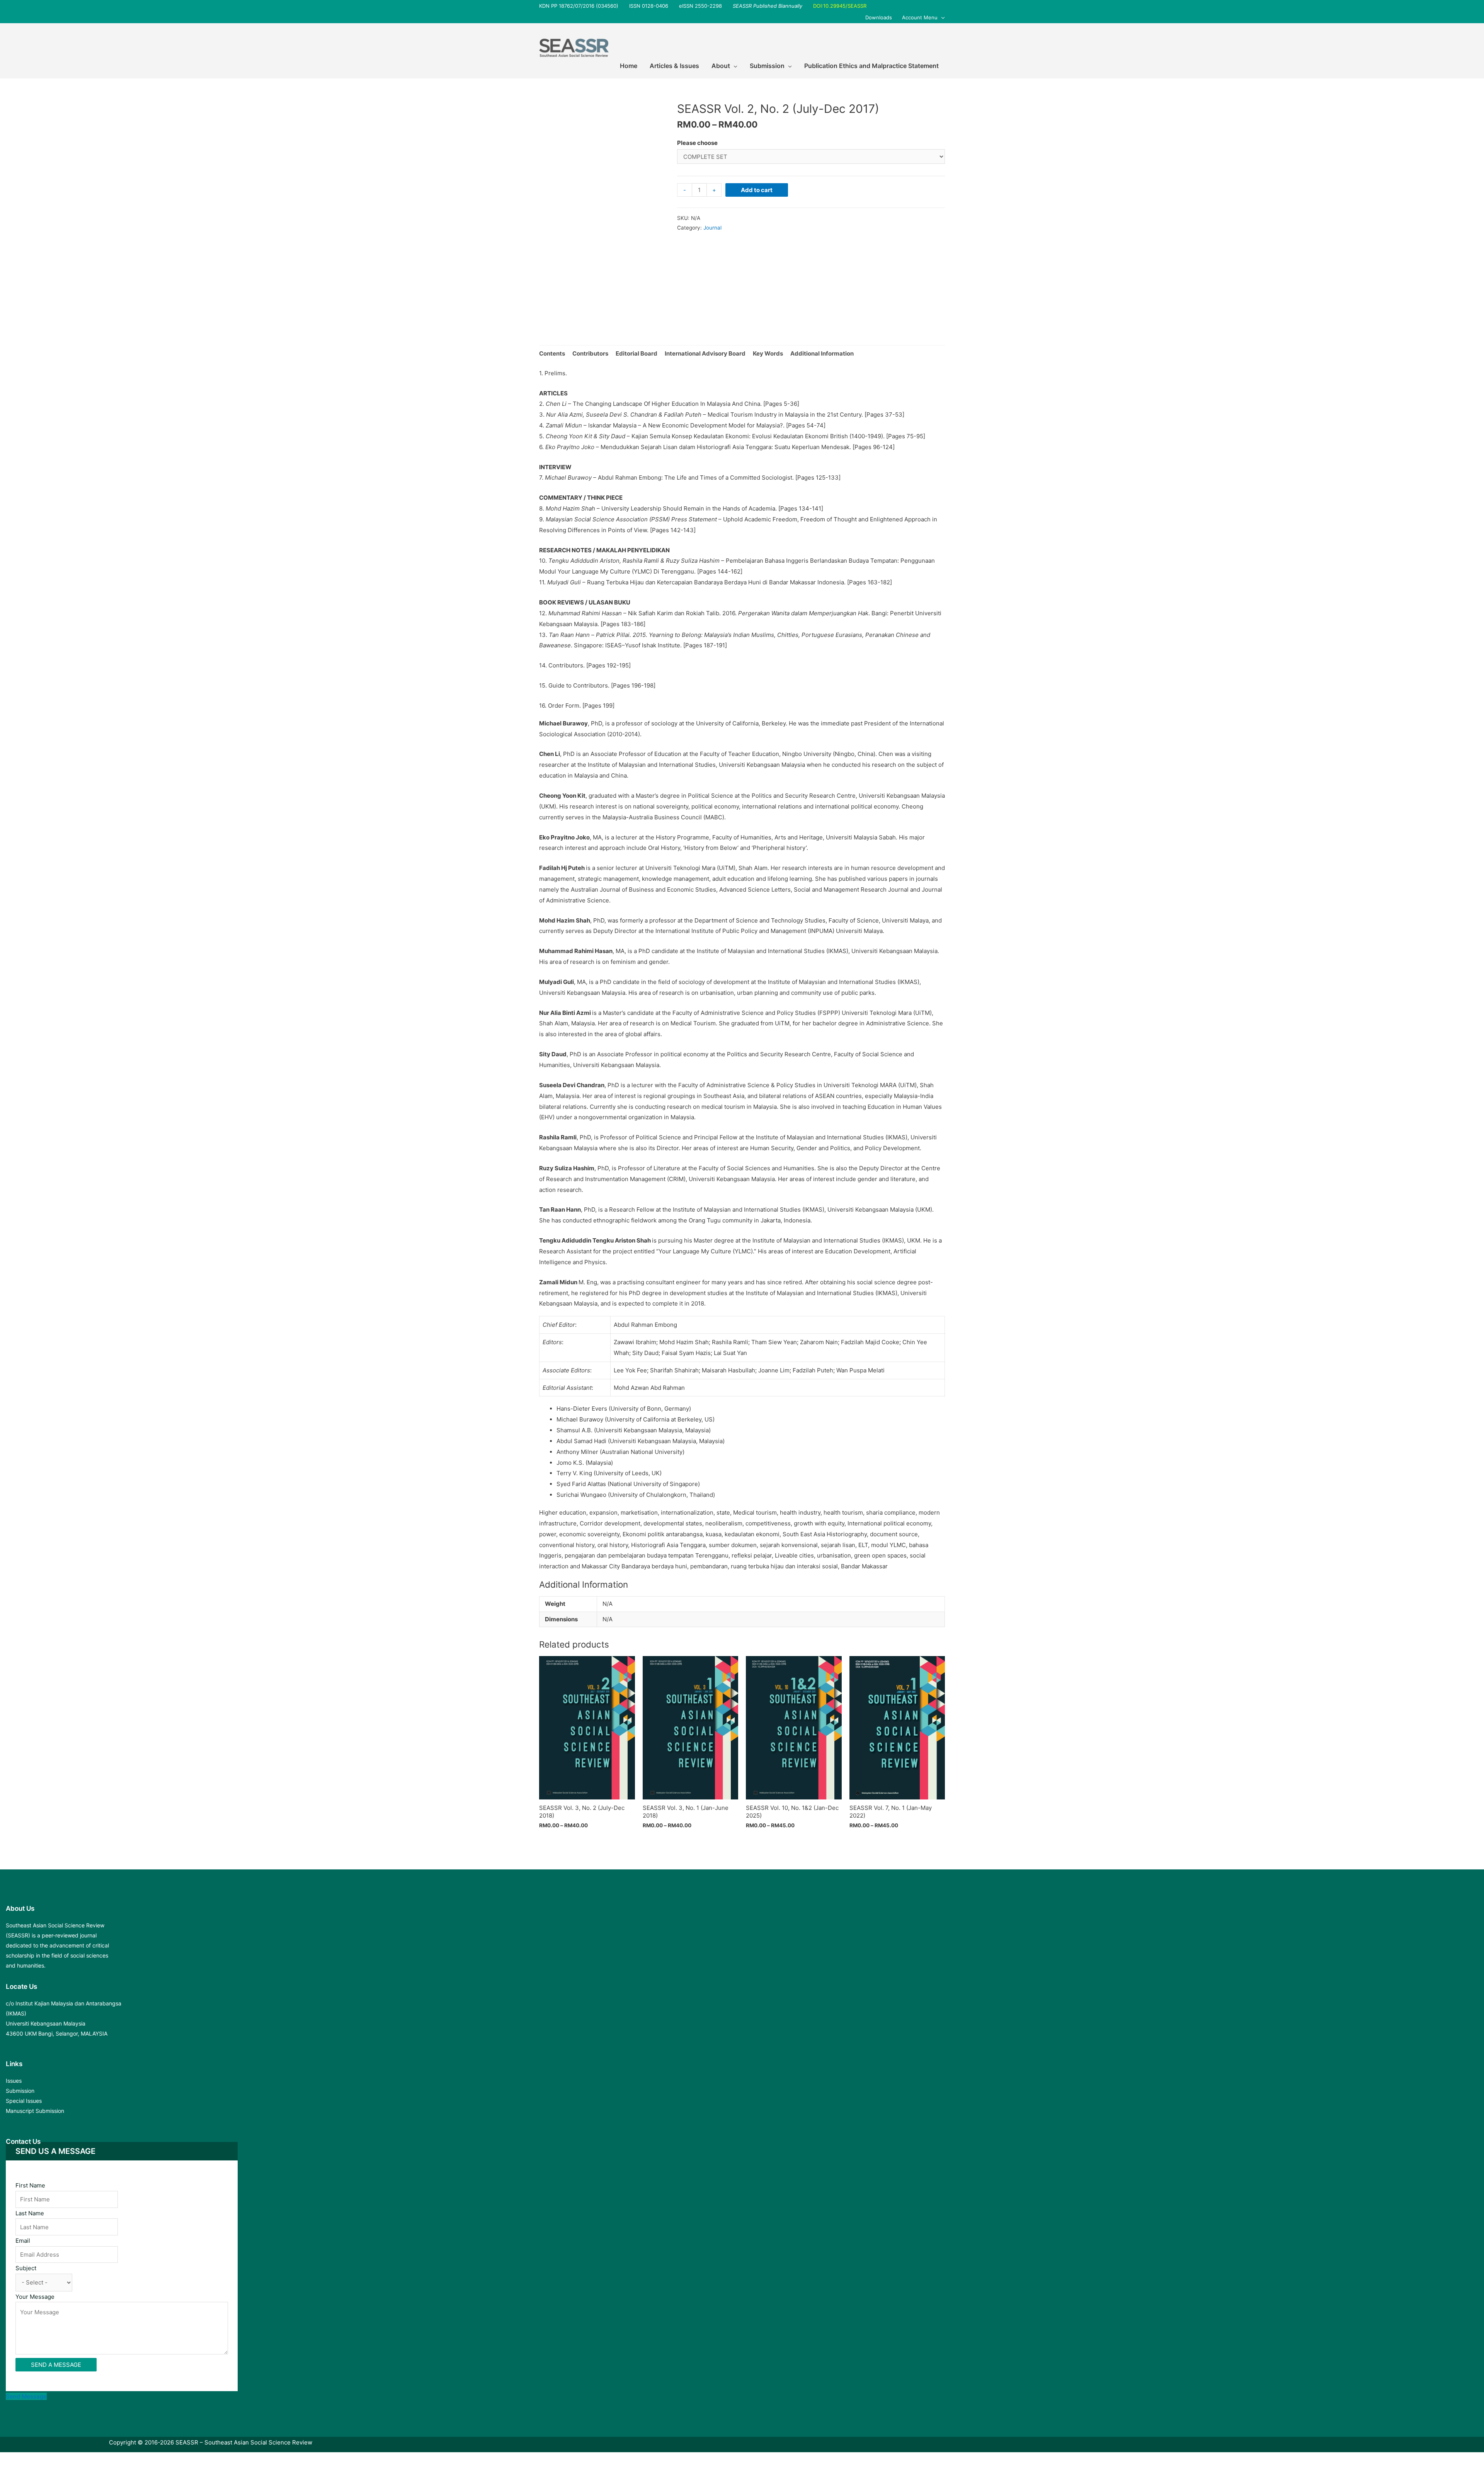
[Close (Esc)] (15, 2460)
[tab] (552, 354)
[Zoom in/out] (113, 2460)
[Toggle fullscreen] (80, 2460)
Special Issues (24, 2101)
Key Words (768, 353)
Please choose (697, 143)
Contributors (590, 353)
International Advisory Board (705, 353)
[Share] (48, 2460)
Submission (20, 2091)
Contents (552, 353)
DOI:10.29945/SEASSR (840, 6)
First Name (30, 2185)
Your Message (35, 2297)
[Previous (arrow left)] (15, 2471)
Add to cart (757, 190)
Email (23, 2241)
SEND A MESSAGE (56, 2365)
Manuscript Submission (35, 2111)
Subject (26, 2268)
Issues (14, 2081)
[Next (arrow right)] (48, 2471)
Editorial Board (636, 353)
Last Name (30, 2213)
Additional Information (822, 353)
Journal (712, 228)
